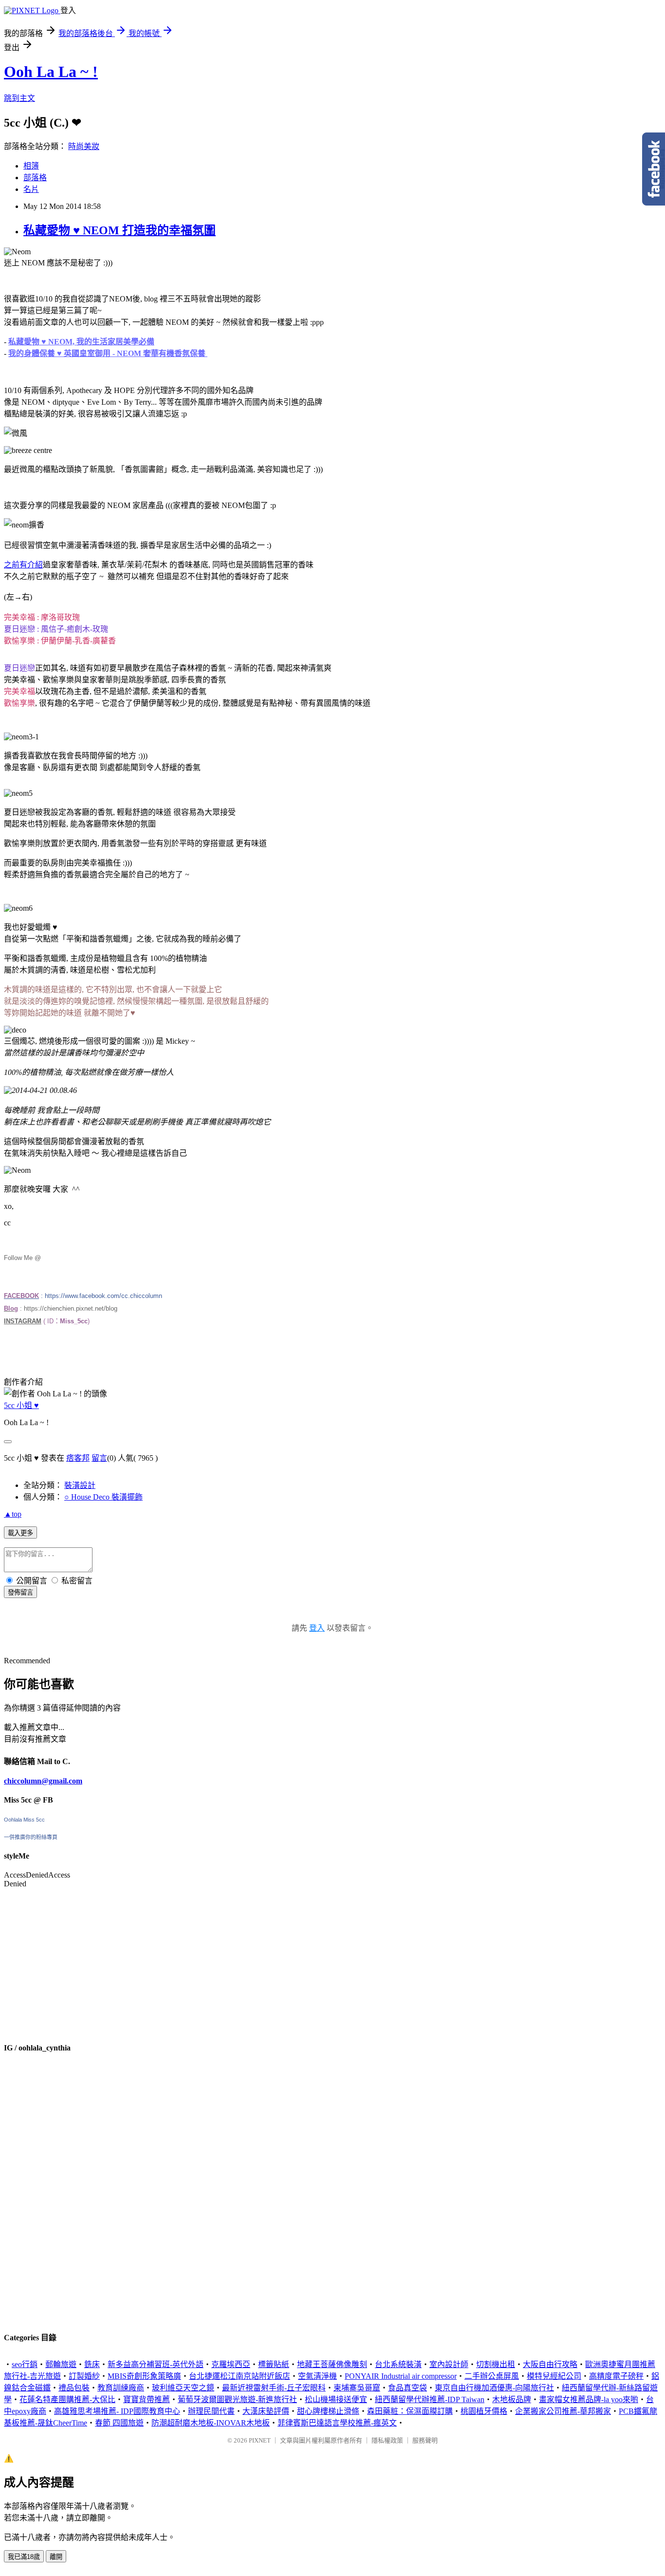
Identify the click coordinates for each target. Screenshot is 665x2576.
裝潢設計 (80, 1485)
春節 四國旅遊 (119, 2423)
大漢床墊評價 (266, 2411)
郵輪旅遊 (61, 2364)
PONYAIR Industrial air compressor (401, 2376)
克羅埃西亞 (231, 2364)
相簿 (31, 166)
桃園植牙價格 (484, 2411)
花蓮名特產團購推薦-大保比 (67, 2399)
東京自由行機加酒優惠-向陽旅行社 (494, 2388)
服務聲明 (425, 2440)
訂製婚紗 (84, 2376)
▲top (13, 1514)
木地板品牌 (512, 2399)
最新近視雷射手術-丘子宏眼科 (274, 2388)
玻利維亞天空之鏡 (183, 2388)
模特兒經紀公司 (554, 2376)
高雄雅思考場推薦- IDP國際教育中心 (117, 2411)
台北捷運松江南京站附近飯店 (240, 2376)
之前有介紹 (23, 565)
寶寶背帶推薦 (147, 2399)
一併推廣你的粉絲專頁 (31, 1837)
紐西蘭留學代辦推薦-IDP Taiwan (430, 2399)
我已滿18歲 (24, 2557)
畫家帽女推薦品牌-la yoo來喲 (589, 2399)
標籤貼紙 (274, 2364)
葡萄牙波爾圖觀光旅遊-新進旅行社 (237, 2399)
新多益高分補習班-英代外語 (156, 2364)
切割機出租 (496, 2364)
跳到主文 (19, 98)
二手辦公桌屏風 (492, 2376)
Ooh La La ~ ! (51, 72)
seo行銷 (25, 2364)
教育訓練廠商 (121, 2388)
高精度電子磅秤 (616, 2376)
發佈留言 (20, 1592)
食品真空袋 (407, 2388)
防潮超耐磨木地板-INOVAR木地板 (211, 2423)
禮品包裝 (74, 2388)
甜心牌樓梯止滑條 (328, 2411)
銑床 (92, 2364)
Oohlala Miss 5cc (24, 1820)
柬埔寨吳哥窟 (357, 2388)
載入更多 (20, 1533)
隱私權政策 (387, 2440)
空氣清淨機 (317, 2376)
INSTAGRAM (23, 1321)
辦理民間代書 (211, 2411)
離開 (56, 2557)
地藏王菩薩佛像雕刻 (332, 2364)
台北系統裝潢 (398, 2364)
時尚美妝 (84, 146)
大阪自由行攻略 (550, 2364)
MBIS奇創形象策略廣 (144, 2376)
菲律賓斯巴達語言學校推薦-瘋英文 (337, 2423)
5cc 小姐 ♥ (21, 1405)
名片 (31, 189)
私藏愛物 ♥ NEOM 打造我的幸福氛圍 (120, 230)
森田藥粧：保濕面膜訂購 (410, 2411)
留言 (99, 1458)
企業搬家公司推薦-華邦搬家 (563, 2411)
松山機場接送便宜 (336, 2399)
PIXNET (260, 2440)
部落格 (35, 178)
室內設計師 (449, 2364)
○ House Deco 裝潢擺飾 (103, 1497)
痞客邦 (78, 1458)
